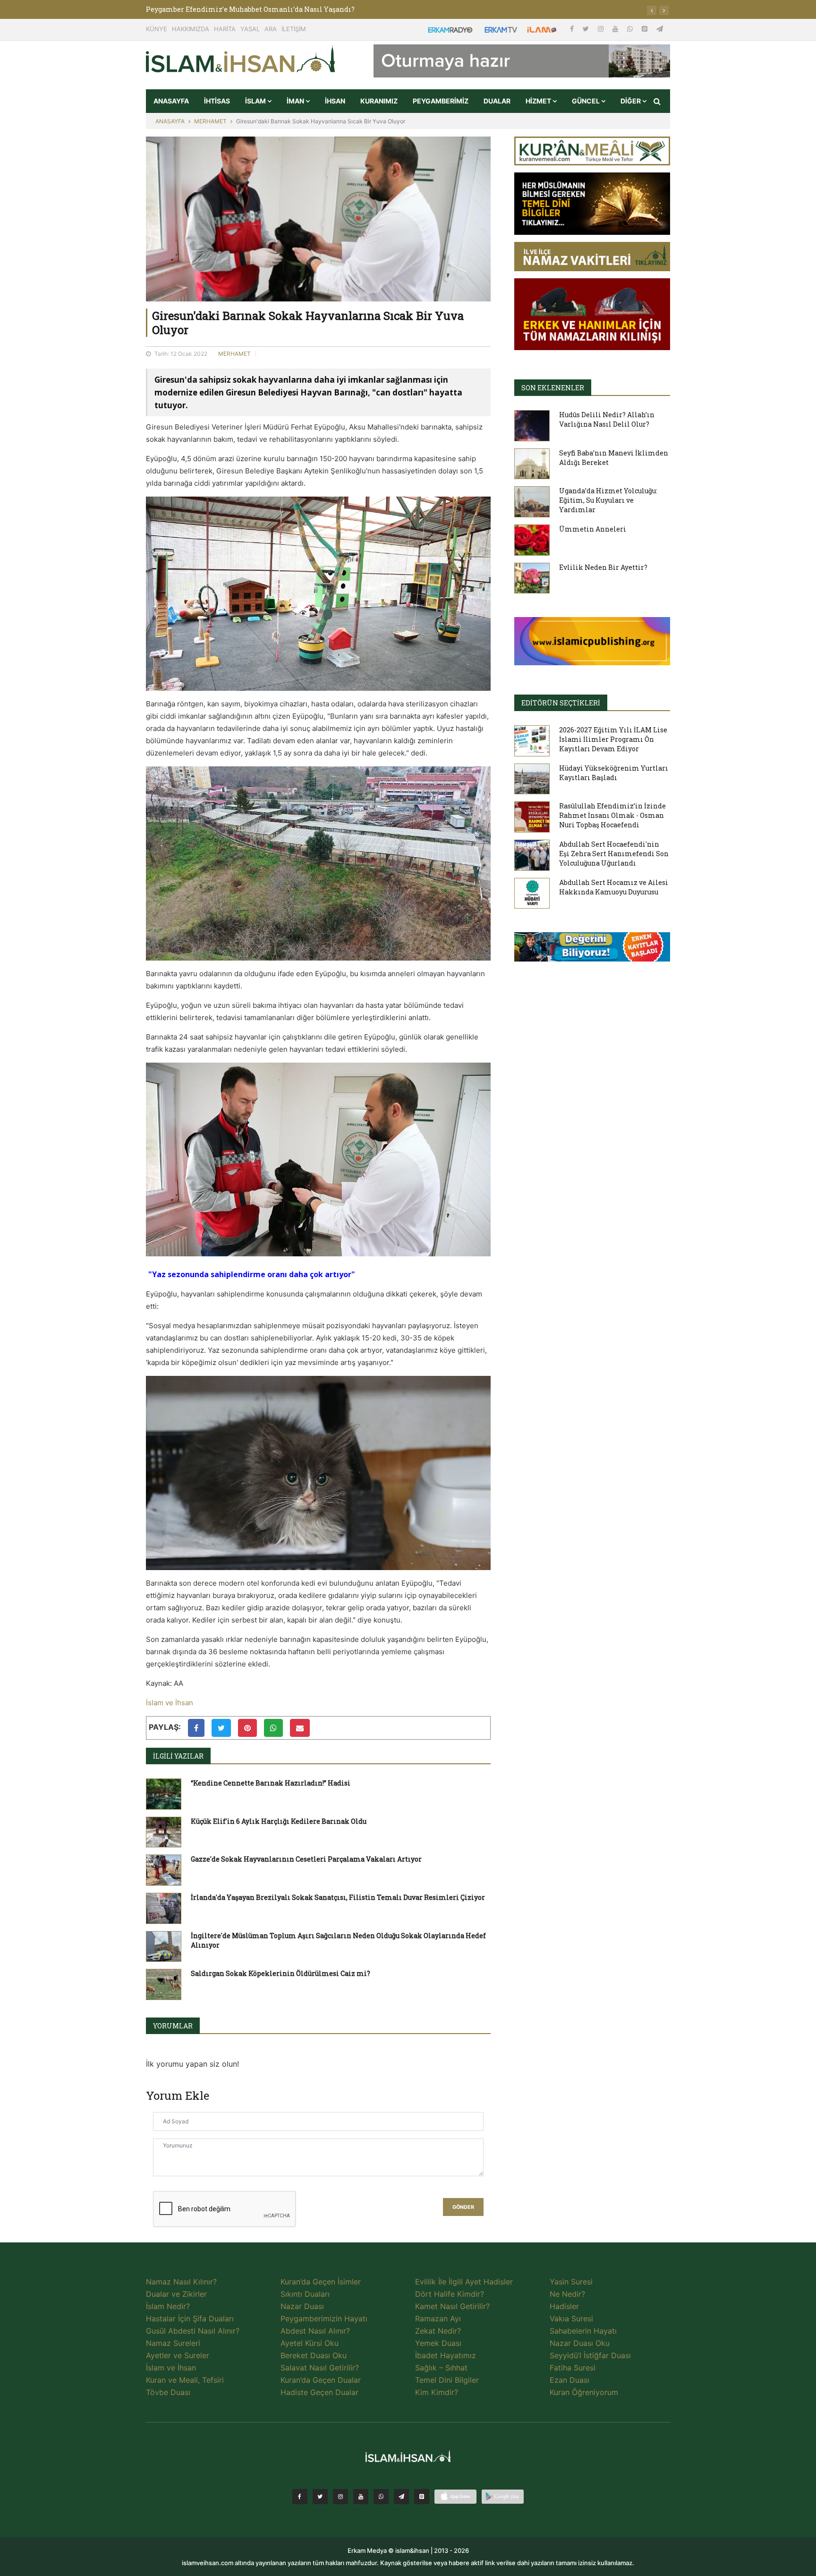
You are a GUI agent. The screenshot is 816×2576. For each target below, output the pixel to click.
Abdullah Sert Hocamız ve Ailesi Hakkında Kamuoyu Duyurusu (614, 887)
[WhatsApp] (631, 29)
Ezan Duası (569, 2380)
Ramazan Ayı (438, 2318)
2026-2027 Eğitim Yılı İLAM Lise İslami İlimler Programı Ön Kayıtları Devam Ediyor (613, 739)
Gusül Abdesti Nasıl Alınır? (193, 2331)
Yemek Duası (438, 2343)
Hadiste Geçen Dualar (319, 2392)
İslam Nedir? (168, 2306)
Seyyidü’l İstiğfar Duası (590, 2355)
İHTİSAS (217, 101)
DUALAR (497, 101)
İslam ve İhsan (170, 1703)
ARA (271, 29)
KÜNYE (157, 29)
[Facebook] (573, 29)
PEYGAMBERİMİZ (441, 101)
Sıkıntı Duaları (305, 2294)
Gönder (463, 2207)
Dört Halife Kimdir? (450, 2294)
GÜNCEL (586, 101)
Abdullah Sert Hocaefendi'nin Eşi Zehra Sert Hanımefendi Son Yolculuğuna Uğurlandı (614, 854)
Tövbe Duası (168, 2392)
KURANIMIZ (379, 101)
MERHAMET (210, 121)
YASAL (250, 29)
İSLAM (256, 101)
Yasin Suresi (571, 2282)
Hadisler (564, 2306)
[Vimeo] (401, 2497)
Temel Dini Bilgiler (447, 2380)
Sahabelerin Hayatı (583, 2331)
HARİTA (225, 29)
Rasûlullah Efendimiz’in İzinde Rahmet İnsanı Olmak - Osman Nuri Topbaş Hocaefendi (612, 815)
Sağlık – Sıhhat (441, 2368)
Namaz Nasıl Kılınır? (181, 2282)
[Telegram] (660, 29)
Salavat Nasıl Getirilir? (320, 2368)
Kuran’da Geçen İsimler (321, 2282)
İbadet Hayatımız (446, 2355)
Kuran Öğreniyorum (584, 2392)
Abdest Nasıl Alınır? (315, 2331)
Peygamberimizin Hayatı (324, 2318)
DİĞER (631, 101)
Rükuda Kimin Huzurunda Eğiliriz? (205, 9)
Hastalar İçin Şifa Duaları (190, 2318)
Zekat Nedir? (438, 2331)
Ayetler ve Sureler (178, 2355)
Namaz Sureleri (173, 2343)
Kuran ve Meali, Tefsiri (185, 2380)
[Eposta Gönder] (300, 1728)
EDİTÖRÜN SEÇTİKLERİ (561, 703)
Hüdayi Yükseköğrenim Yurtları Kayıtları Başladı (614, 773)
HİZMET (539, 101)
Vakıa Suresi (571, 2318)
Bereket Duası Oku (314, 2355)
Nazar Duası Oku (580, 2343)
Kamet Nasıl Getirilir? (452, 2306)
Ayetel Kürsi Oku (310, 2343)
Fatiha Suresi (573, 2368)
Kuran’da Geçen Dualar (321, 2380)
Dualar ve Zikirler (176, 2294)
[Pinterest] (646, 29)
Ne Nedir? (567, 2294)
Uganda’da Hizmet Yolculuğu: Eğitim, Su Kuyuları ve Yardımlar (608, 500)
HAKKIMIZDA (191, 29)
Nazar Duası (302, 2306)
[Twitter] (587, 29)
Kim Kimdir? (437, 2392)
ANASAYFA (171, 101)
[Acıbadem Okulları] (592, 950)
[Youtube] (616, 29)
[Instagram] (602, 29)
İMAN (296, 101)
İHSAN (335, 101)
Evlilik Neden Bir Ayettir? (603, 567)
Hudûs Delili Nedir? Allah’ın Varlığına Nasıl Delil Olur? (607, 419)
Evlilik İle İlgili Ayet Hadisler (464, 2282)
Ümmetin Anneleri (593, 529)
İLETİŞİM (294, 29)
